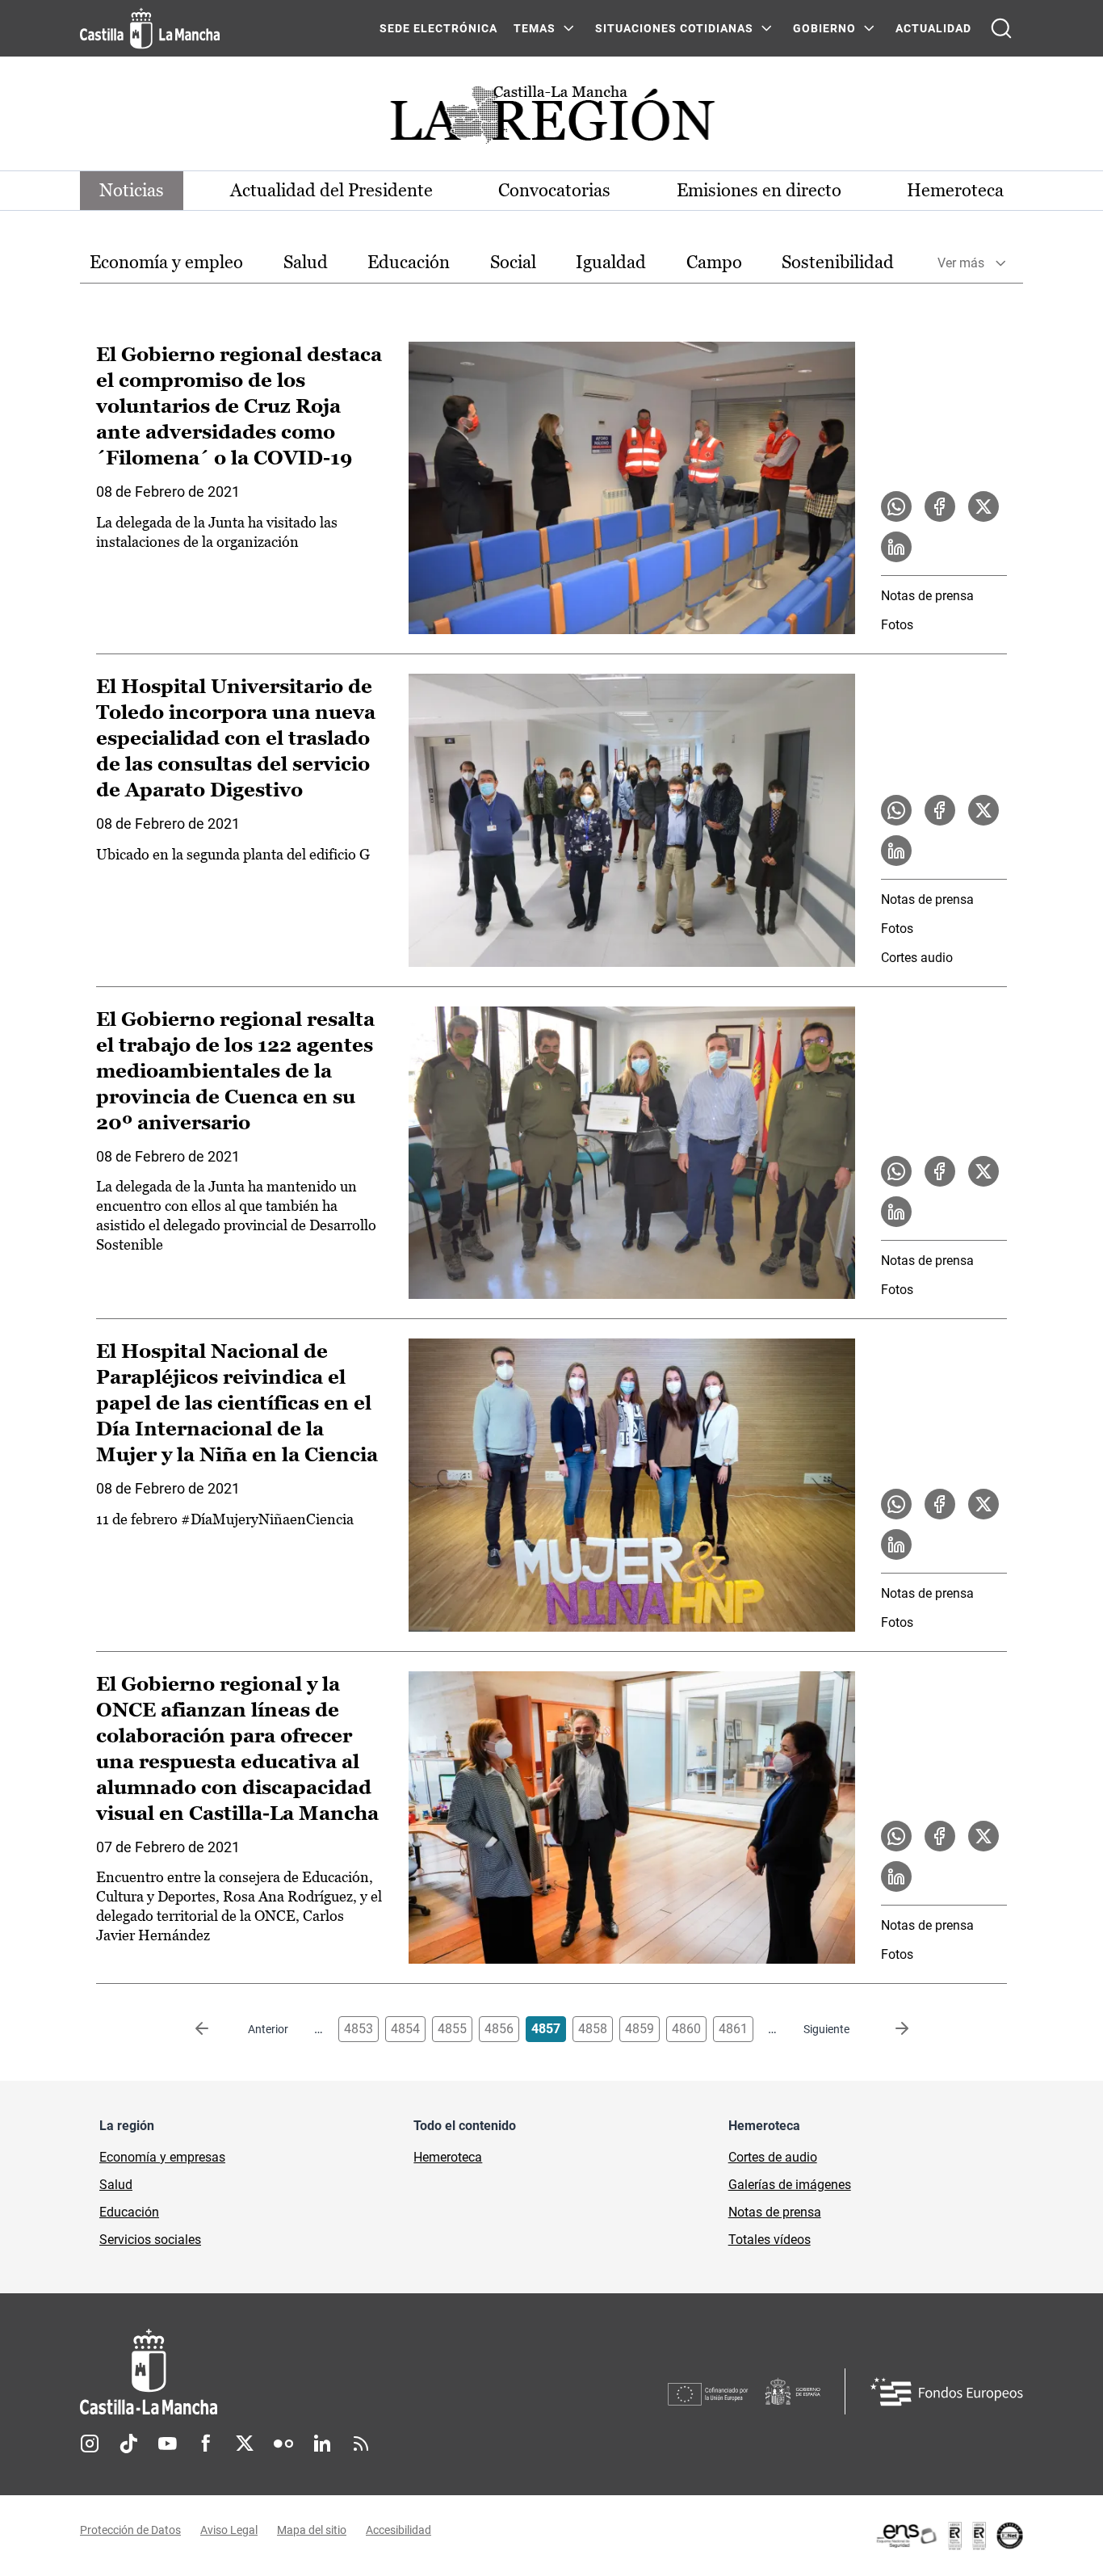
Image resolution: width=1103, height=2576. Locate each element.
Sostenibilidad (838, 262)
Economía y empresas (162, 2157)
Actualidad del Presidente (331, 190)
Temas (535, 28)
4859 (640, 2029)
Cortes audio (917, 958)
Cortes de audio (773, 2157)
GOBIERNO (824, 28)
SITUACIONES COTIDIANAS (674, 28)
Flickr (283, 2444)
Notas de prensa (927, 596)
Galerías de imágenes (790, 2185)
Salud (306, 262)
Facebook (206, 2444)
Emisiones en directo (759, 190)
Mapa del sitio (312, 2530)
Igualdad (611, 262)
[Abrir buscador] (1001, 28)
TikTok (128, 2444)
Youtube (167, 2444)
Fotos (897, 625)
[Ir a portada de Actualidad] (551, 119)
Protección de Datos (130, 2530)
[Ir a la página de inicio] (150, 28)
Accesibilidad (398, 2530)
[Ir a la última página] (889, 2029)
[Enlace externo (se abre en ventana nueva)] (949, 2536)
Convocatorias (554, 190)
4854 (405, 2029)
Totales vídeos (770, 2240)
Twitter (245, 2444)
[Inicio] (299, 2372)
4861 (733, 2029)
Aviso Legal (229, 2530)
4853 (359, 2029)
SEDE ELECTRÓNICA (438, 28)
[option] (166, 263)
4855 (452, 2029)
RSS (361, 2444)
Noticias (132, 190)
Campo (714, 262)
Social (513, 262)
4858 (593, 2029)
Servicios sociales (150, 2240)
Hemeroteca (955, 190)
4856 (499, 2029)
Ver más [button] (961, 263)
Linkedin (322, 2444)
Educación (409, 262)
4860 (686, 2029)
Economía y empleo (166, 262)
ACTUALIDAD (933, 28)
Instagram (90, 2444)
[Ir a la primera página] (215, 2029)
